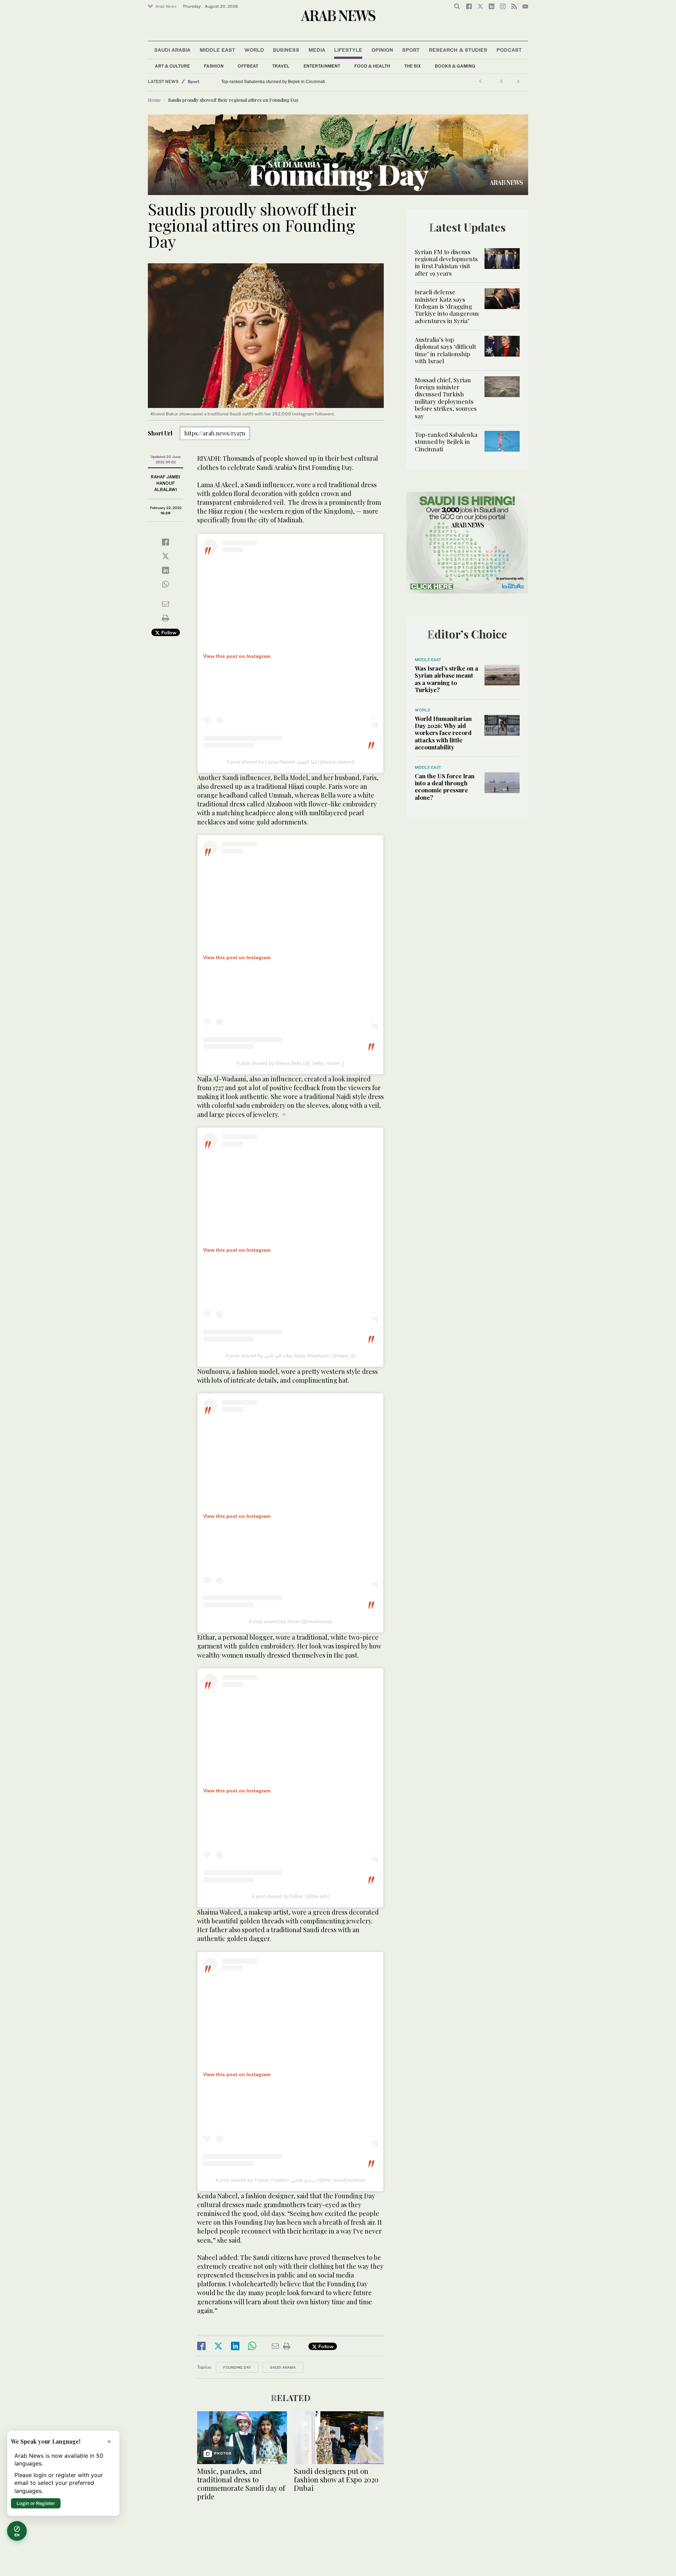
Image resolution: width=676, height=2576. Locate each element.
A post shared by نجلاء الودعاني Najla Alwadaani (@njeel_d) (291, 1356)
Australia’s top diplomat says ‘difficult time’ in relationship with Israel (445, 350)
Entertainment (322, 66)
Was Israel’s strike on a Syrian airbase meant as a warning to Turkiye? (446, 679)
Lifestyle (348, 50)
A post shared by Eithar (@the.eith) (290, 1896)
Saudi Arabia (172, 50)
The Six (412, 66)
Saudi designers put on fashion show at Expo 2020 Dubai (336, 2479)
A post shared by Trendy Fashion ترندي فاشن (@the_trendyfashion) (291, 2180)
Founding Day (237, 2367)
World (254, 50)
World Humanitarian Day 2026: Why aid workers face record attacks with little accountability (443, 733)
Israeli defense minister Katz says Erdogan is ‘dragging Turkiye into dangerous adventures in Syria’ (447, 306)
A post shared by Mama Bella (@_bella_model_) (290, 1063)
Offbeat (248, 66)
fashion (214, 66)
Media (317, 50)
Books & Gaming (455, 66)
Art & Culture (172, 66)
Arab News (166, 6)
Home (154, 100)
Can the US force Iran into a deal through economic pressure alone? (445, 787)
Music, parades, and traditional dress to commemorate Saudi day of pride (241, 2484)
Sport (411, 50)
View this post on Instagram (237, 656)
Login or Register (36, 2503)
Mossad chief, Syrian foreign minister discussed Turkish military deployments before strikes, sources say (446, 398)
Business (286, 50)
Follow (168, 632)
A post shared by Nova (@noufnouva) (290, 1621)
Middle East (217, 50)
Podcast (509, 50)
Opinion (382, 50)
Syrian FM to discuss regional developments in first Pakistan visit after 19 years (446, 262)
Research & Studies (458, 50)
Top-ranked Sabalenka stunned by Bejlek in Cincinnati (273, 82)
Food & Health (372, 66)
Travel (281, 66)
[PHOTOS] (242, 2437)
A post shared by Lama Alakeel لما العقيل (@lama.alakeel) (290, 762)
